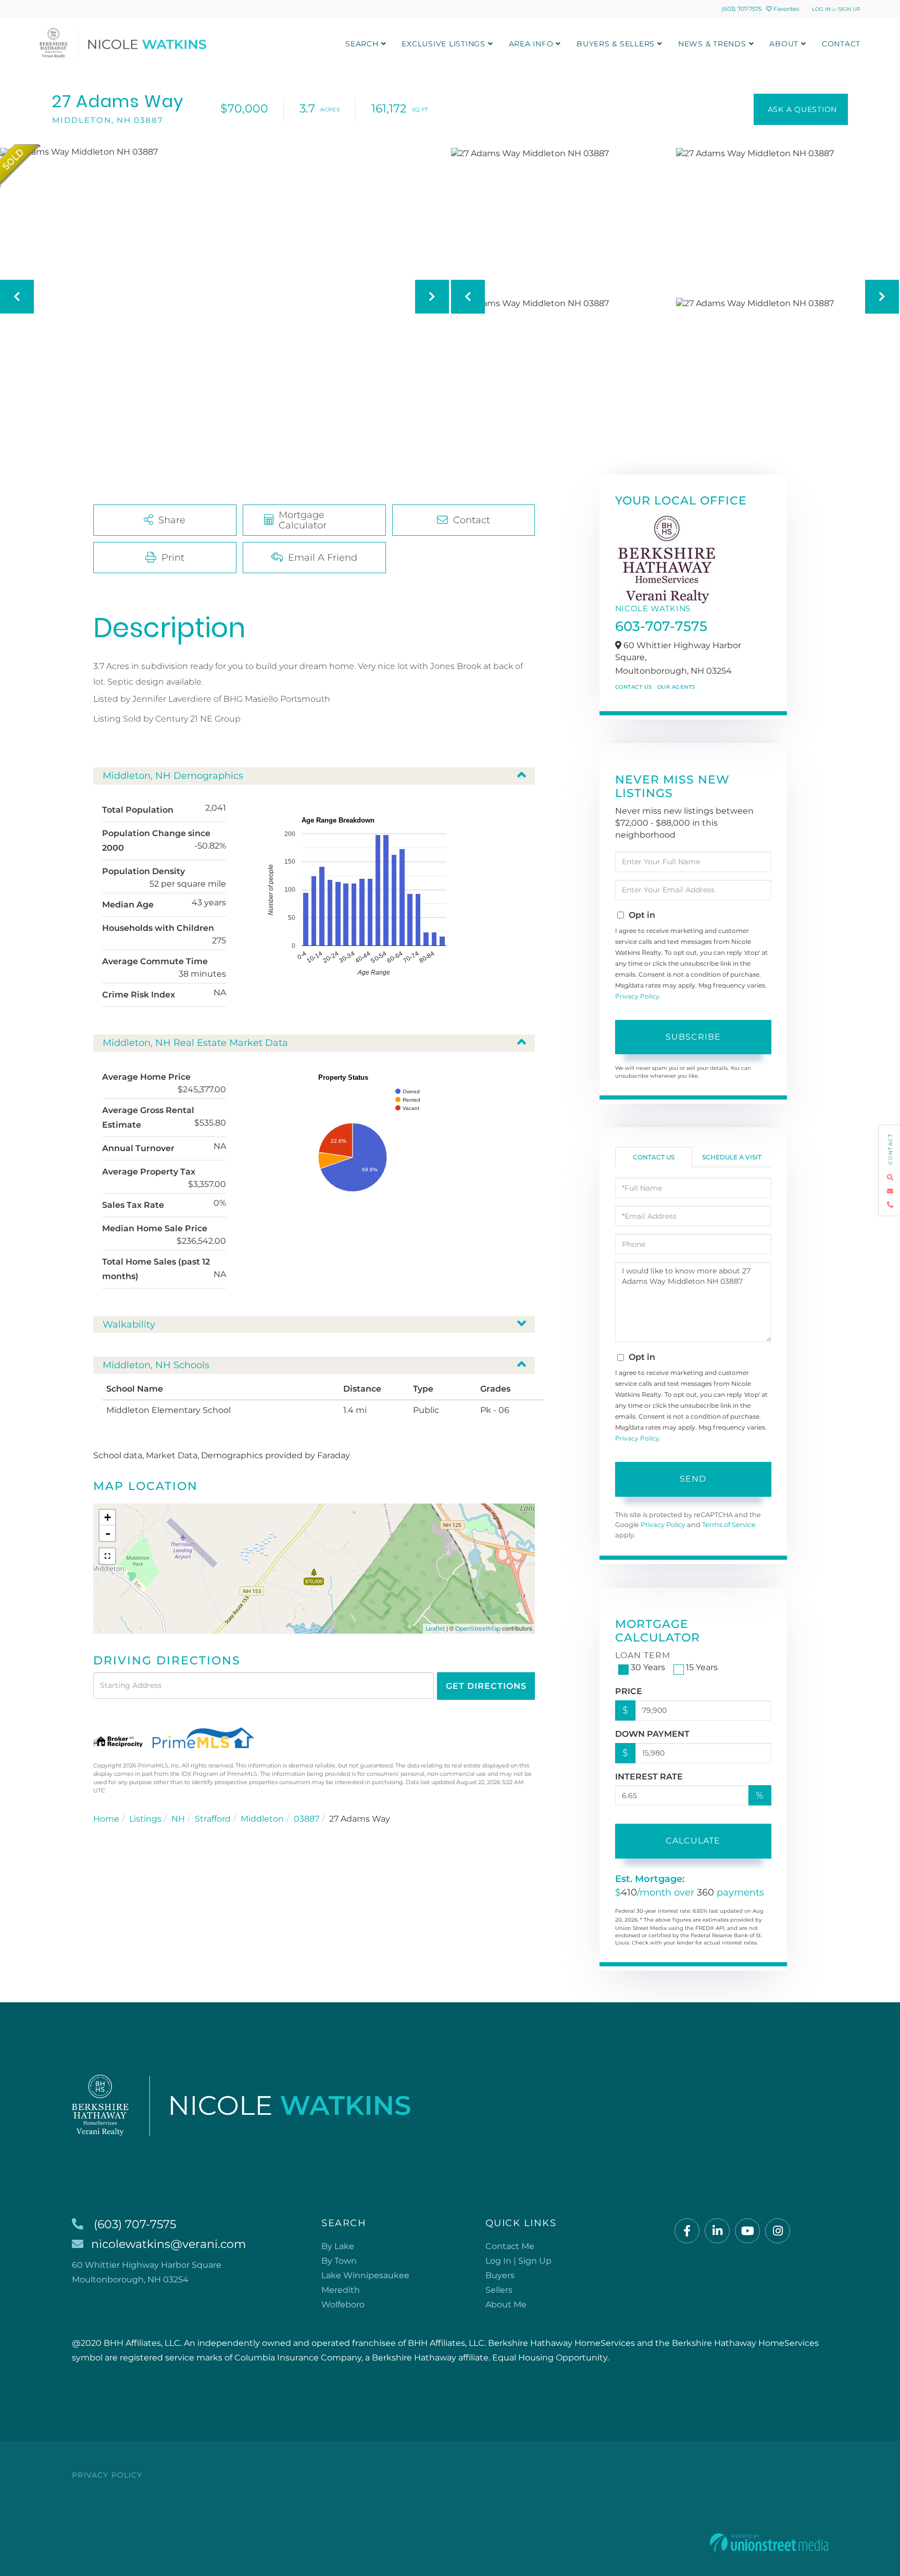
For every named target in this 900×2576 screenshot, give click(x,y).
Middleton (262, 1819)
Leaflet (435, 1628)
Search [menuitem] (362, 44)
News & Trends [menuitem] (712, 44)
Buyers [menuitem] (500, 2275)
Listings (145, 1819)
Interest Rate (649, 1777)
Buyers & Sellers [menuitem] (616, 44)
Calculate (693, 1841)
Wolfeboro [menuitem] (343, 2304)
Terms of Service (729, 1525)
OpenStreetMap (478, 1628)
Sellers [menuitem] (499, 2290)
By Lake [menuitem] (338, 2246)
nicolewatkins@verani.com (168, 2244)
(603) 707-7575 (741, 9)
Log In (821, 9)
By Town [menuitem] (339, 2261)
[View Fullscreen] (107, 1556)
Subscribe (693, 1037)
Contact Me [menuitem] (510, 2246)
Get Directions (486, 1686)
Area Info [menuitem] (531, 44)
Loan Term (643, 1655)
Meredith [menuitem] (341, 2290)
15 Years (702, 1667)
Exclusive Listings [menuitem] (443, 44)
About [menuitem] (784, 44)
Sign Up (849, 9)
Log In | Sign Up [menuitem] (518, 2261)
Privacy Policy (637, 996)
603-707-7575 (661, 626)
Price (629, 1691)
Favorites (785, 9)
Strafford (213, 1819)
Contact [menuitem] (841, 44)
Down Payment (652, 1734)
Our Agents (676, 687)
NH (178, 1819)
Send (693, 1479)
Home (106, 1819)
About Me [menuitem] (506, 2304)
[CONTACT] (801, 109)
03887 (307, 1819)
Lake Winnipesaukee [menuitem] (365, 2275)
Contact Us (634, 687)
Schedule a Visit (732, 1157)
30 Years (648, 1667)
